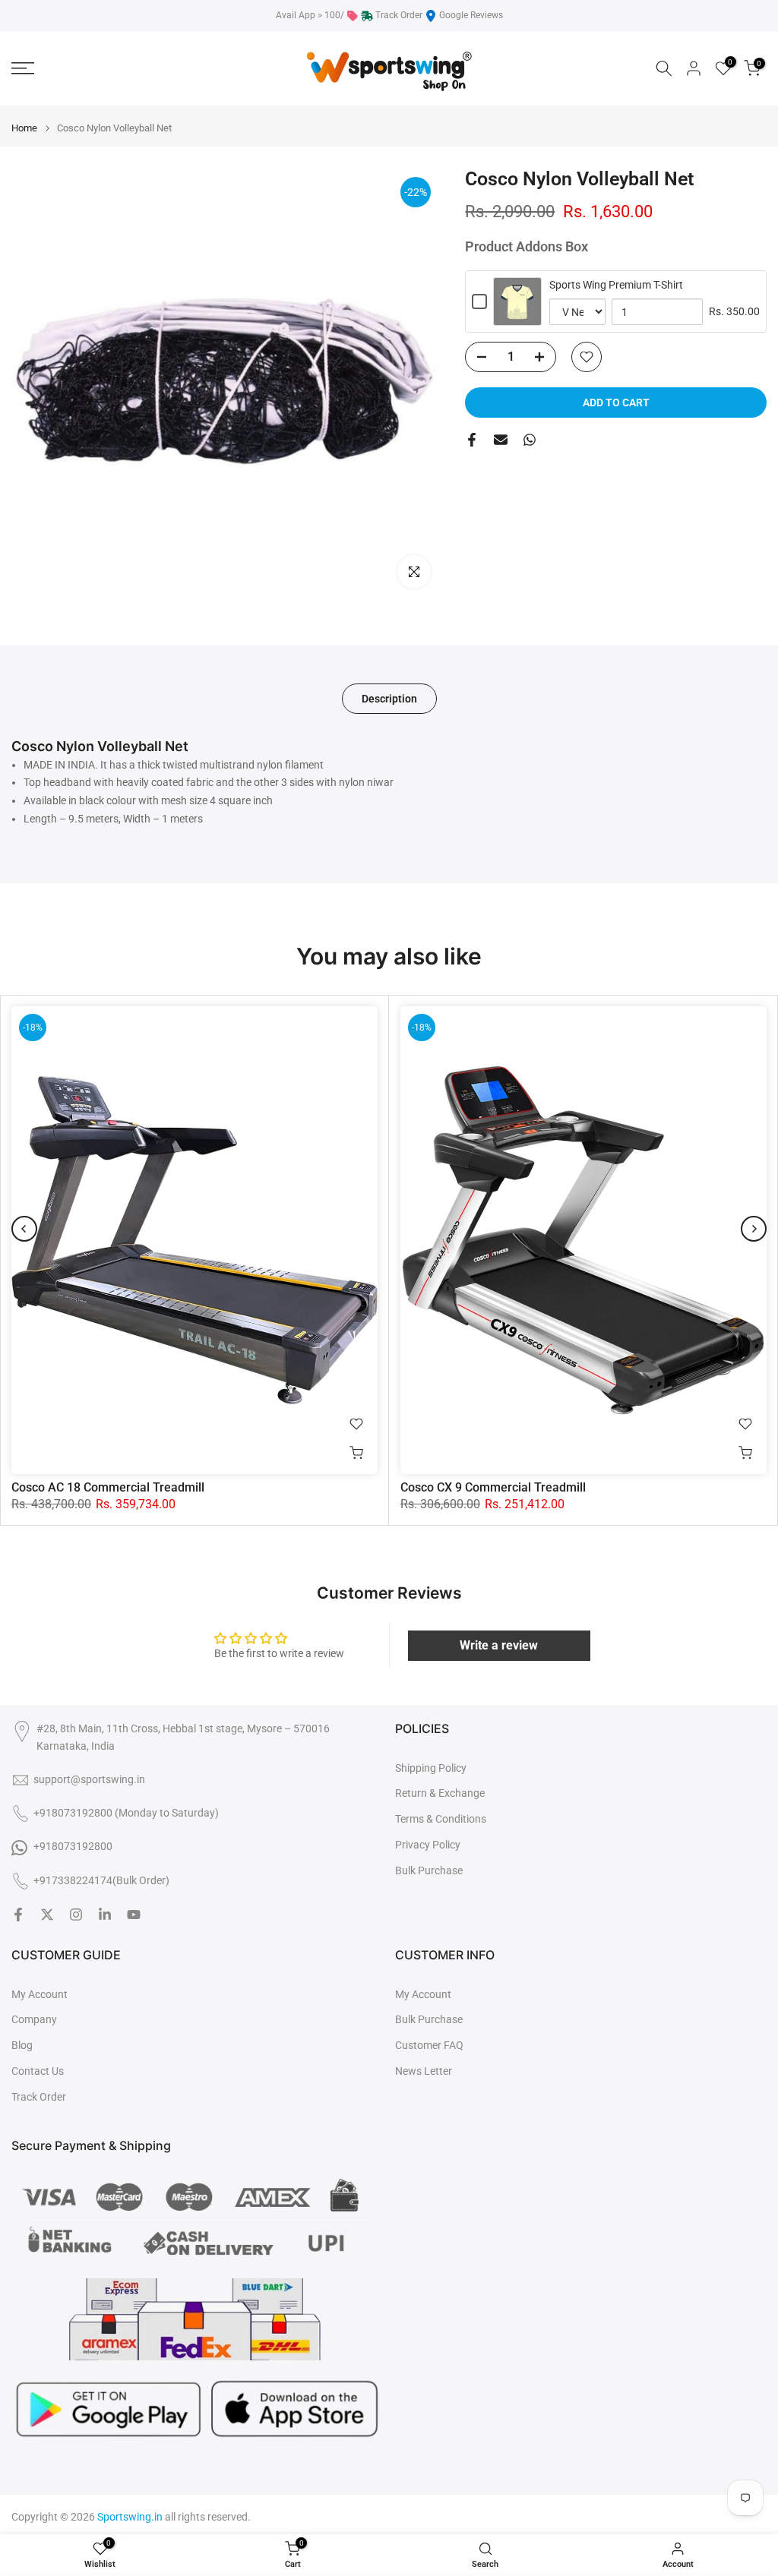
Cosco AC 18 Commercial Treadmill (108, 1487)
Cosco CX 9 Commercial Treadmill (493, 1487)
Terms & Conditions (441, 1819)
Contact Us (38, 2071)
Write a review (499, 1645)
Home (24, 128)
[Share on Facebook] (472, 440)
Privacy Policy (428, 1845)
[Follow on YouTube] (134, 1915)
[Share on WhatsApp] (530, 440)
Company (34, 2019)
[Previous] (24, 1229)
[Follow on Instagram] (76, 1915)
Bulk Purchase (429, 1870)
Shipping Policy (431, 1768)
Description (389, 699)
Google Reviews (471, 15)
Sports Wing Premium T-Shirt (616, 285)
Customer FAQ (429, 2045)
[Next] (754, 1229)
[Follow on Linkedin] (105, 1915)
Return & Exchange (440, 1793)
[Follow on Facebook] (18, 1915)
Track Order (399, 15)
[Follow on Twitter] (47, 1915)
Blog (22, 2045)
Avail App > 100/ (310, 15)
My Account (40, 1994)
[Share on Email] (501, 440)
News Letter (424, 2071)
